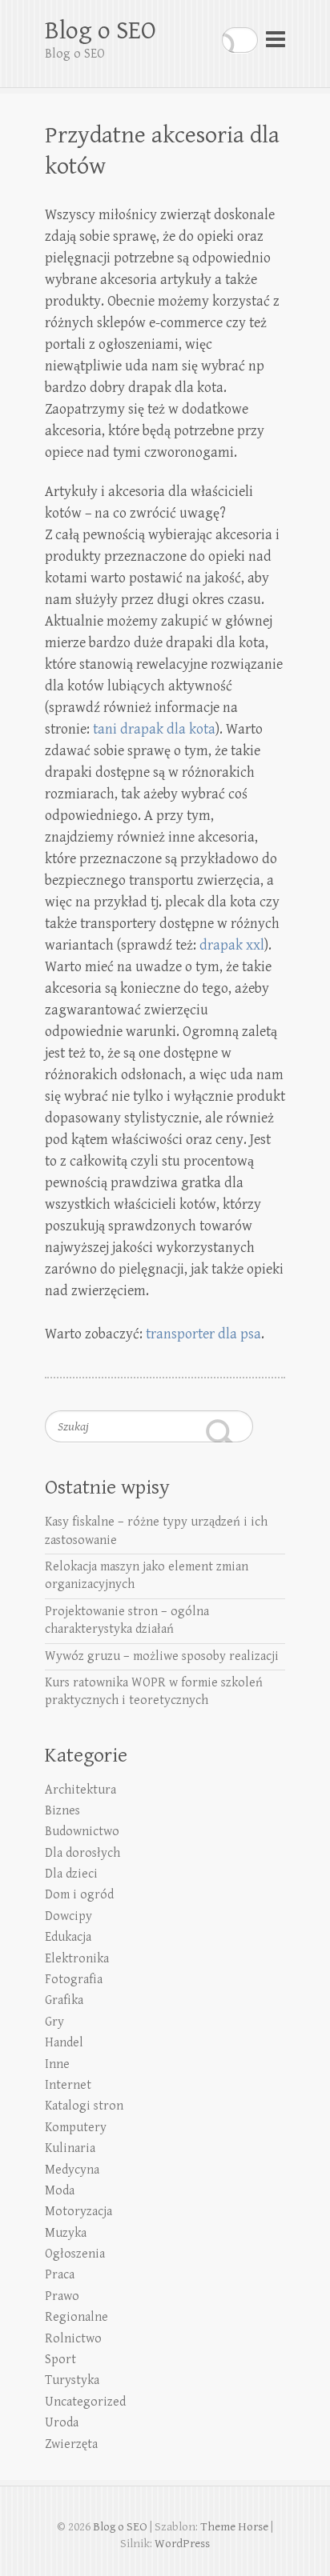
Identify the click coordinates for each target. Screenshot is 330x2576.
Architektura (80, 1790)
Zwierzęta (71, 2444)
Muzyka (66, 2233)
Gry (54, 2022)
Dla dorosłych (82, 1853)
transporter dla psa (203, 1334)
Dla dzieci (71, 1874)
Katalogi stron (84, 2106)
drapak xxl (232, 945)
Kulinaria (70, 2148)
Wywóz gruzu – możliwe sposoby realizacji (162, 1656)
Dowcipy (68, 1916)
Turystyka (72, 2380)
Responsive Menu (276, 40)
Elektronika (77, 1959)
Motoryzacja (78, 2212)
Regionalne (76, 2317)
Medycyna (72, 2170)
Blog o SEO (101, 31)
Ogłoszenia (75, 2254)
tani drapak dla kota (154, 729)
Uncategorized (85, 2402)
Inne (57, 2064)
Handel (64, 2043)
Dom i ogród (79, 1895)
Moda (60, 2191)
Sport (60, 2360)
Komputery (76, 2128)
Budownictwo (82, 1832)
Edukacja (68, 1937)
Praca (60, 2275)
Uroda (62, 2423)
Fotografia (74, 1980)
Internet (68, 2085)
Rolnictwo (73, 2339)
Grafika (64, 2000)
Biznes (62, 1811)
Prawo (62, 2296)
